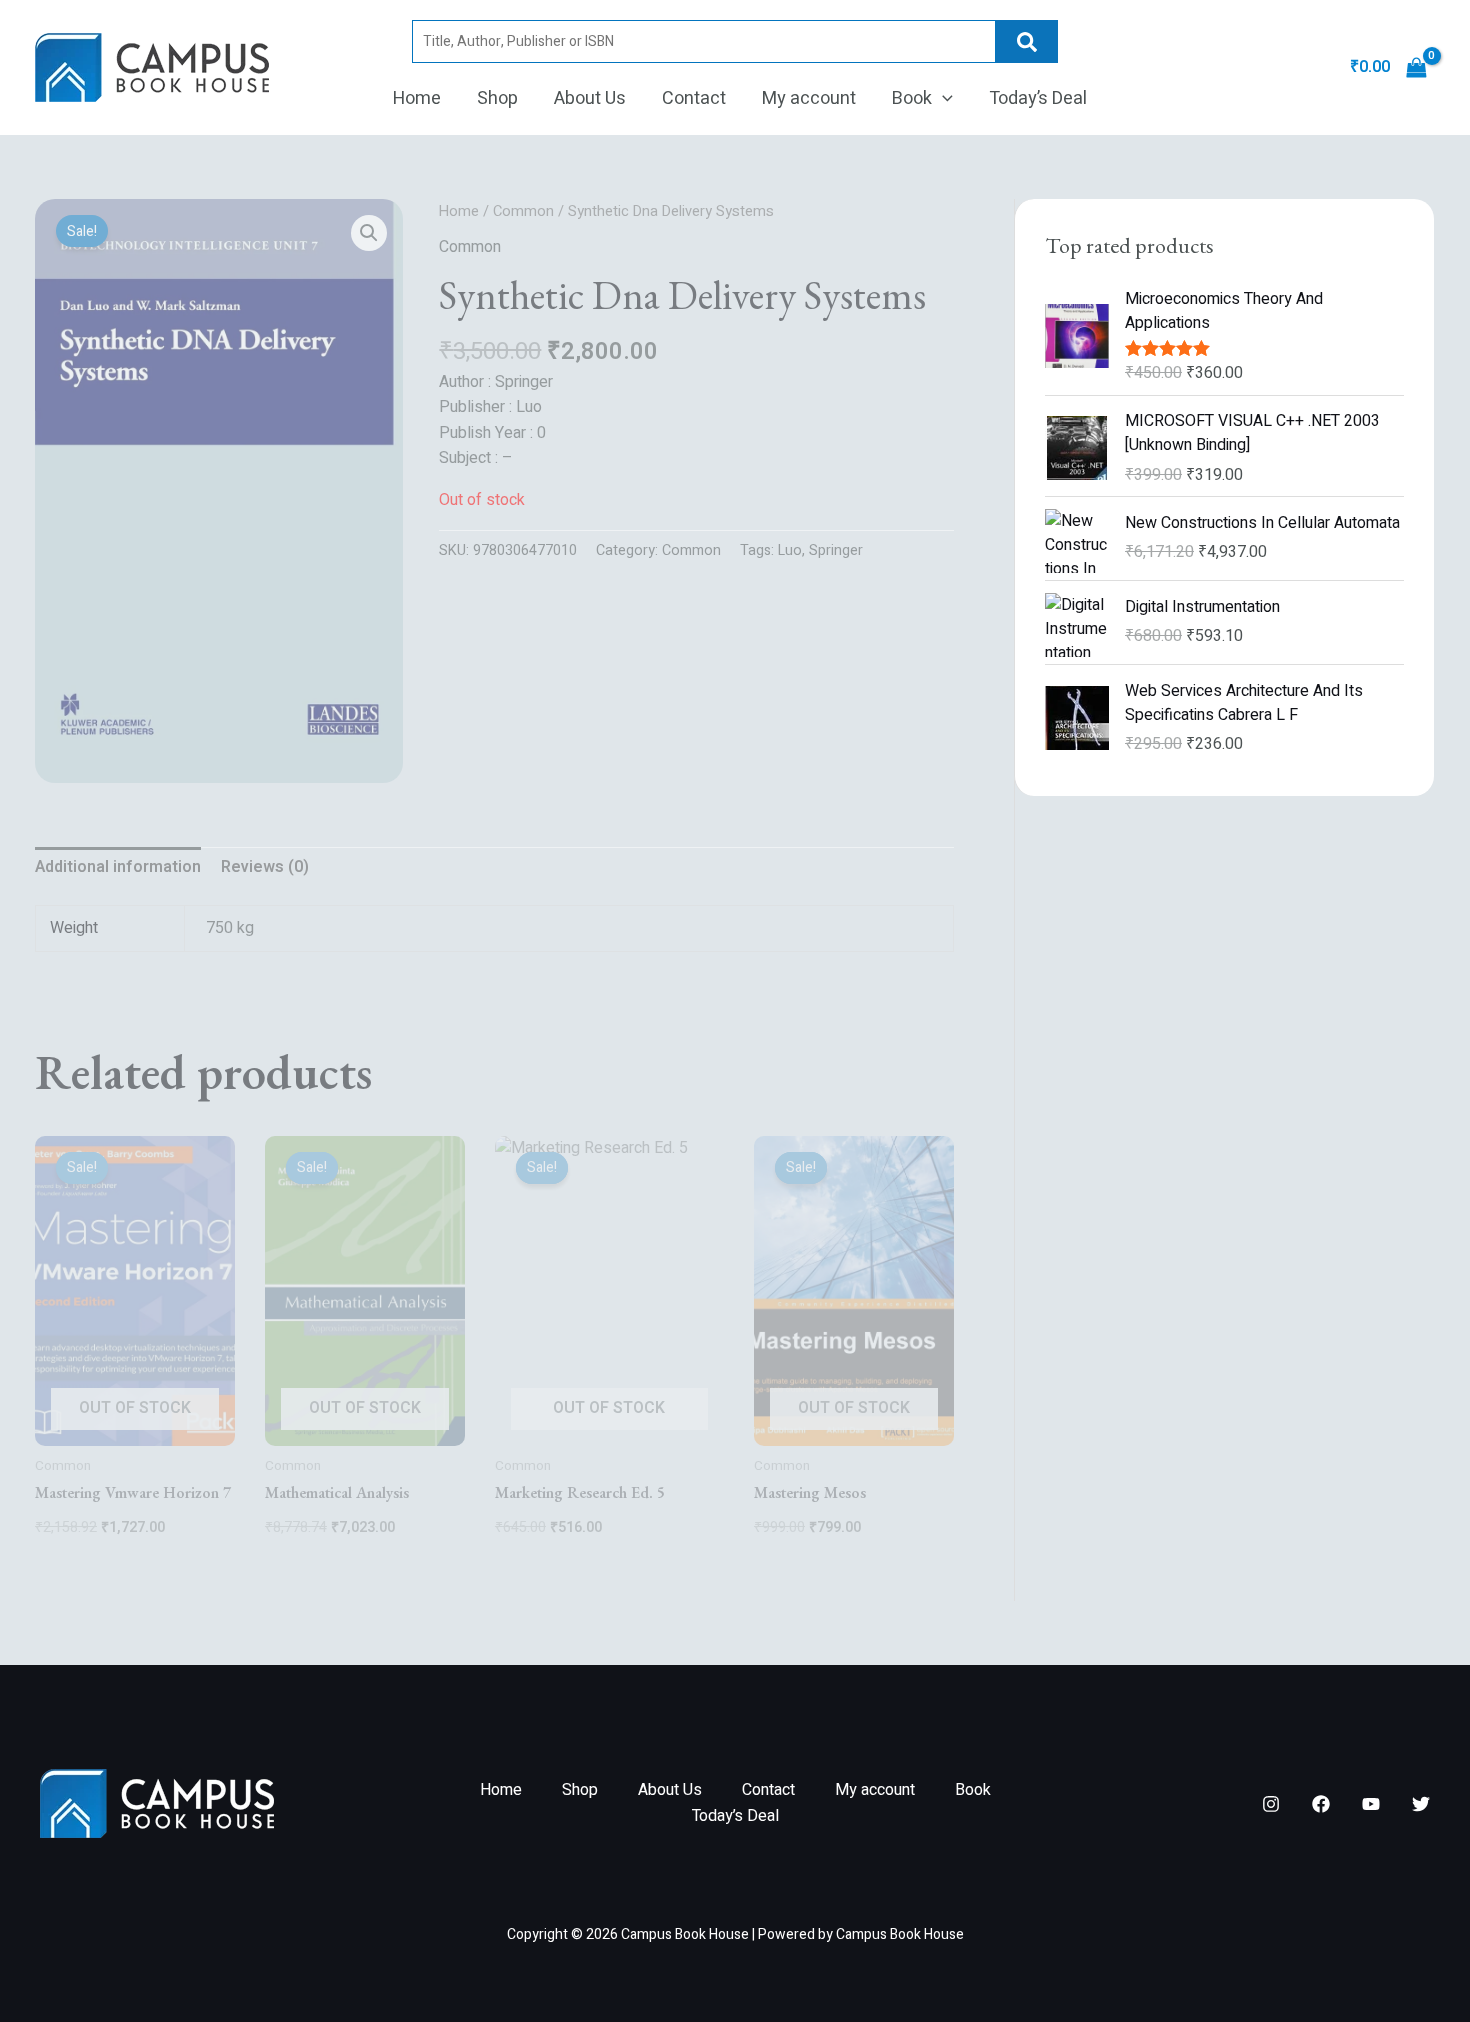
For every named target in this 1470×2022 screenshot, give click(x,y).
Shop (497, 98)
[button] (942, 99)
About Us (590, 98)
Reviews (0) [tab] (265, 867)
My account (809, 98)
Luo (790, 550)
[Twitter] (1421, 1804)
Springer (836, 550)
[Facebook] (1321, 1804)
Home (417, 98)
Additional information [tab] (118, 867)
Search (1027, 41)
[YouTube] (1371, 1804)
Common (523, 211)
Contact (694, 98)
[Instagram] (1271, 1804)
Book (912, 98)
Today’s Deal (1038, 98)
